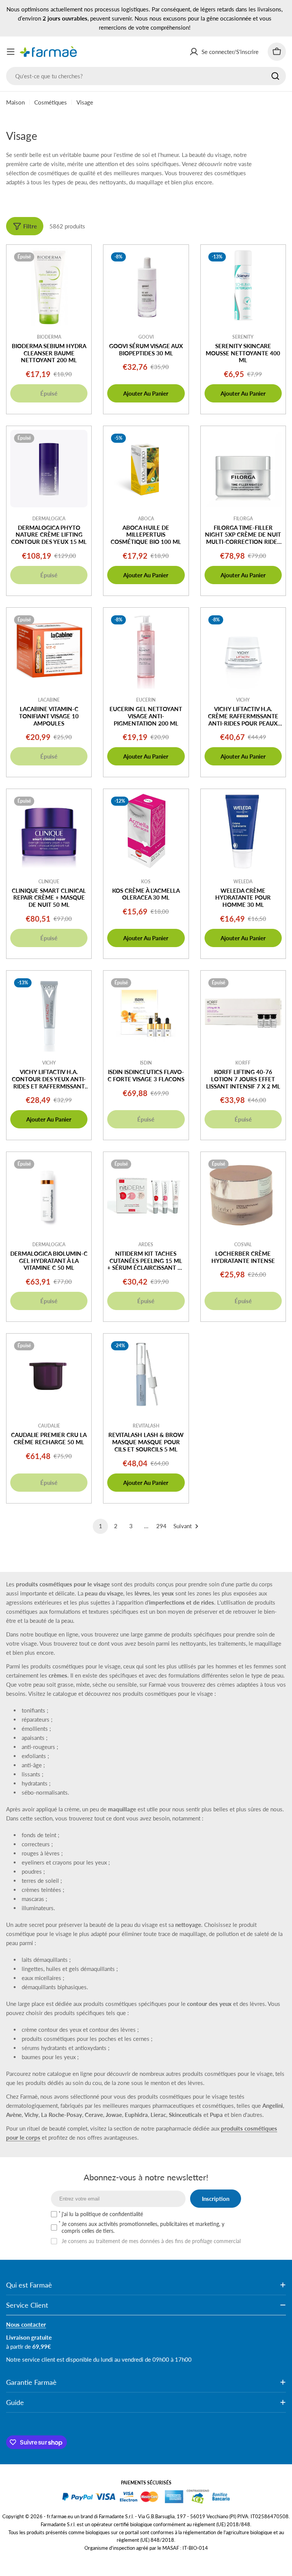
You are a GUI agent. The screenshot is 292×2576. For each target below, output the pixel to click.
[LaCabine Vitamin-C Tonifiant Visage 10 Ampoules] (49, 650)
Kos (146, 882)
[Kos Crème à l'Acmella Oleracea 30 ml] (146, 831)
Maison (15, 102)
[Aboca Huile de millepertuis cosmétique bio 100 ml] (146, 468)
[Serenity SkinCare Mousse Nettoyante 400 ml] (243, 287)
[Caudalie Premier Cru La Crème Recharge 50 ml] (49, 1376)
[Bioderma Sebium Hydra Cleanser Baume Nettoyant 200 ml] (49, 287)
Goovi (146, 337)
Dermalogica (49, 519)
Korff (243, 1063)
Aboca (146, 519)
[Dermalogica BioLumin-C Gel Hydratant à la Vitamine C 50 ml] (49, 1194)
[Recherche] (275, 76)
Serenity (243, 337)
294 (161, 1526)
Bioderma (49, 337)
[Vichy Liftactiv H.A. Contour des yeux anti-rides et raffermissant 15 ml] (49, 1013)
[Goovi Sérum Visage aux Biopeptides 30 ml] (146, 287)
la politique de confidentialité (109, 2214)
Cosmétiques (51, 102)
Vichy (243, 700)
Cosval (243, 1244)
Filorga (243, 519)
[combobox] (146, 76)
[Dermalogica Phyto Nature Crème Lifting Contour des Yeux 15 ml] (49, 468)
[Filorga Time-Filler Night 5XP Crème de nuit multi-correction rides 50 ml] (243, 468)
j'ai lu (102, 2214)
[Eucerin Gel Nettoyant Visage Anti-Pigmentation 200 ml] (146, 650)
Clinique (49, 882)
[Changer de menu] (11, 52)
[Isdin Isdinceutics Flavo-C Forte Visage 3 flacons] (146, 1013)
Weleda (243, 882)
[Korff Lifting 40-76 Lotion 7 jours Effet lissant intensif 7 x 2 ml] (243, 1013)
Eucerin (146, 700)
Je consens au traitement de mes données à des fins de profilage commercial (151, 2241)
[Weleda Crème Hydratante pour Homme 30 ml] (243, 831)
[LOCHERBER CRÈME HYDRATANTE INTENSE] (243, 1194)
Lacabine (49, 700)
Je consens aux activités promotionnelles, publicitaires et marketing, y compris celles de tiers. (143, 2227)
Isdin (146, 1063)
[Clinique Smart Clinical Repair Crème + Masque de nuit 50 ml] (49, 831)
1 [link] (101, 1526)
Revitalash (146, 1426)
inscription (216, 2199)
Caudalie (49, 1426)
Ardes (146, 1244)
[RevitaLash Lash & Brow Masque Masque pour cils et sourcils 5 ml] (146, 1376)
